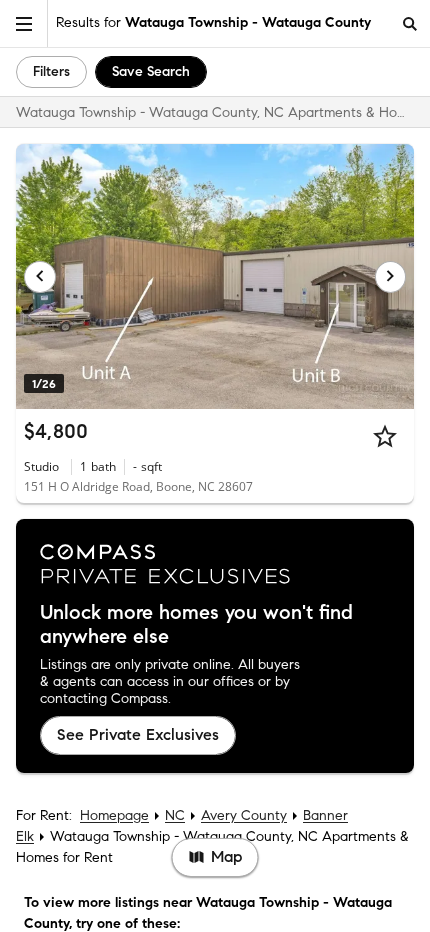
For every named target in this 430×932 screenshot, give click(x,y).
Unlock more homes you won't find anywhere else (196, 625)
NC (175, 815)
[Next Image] (391, 277)
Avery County (244, 815)
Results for (213, 22)
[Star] (385, 436)
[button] (24, 23)
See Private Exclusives (138, 734)
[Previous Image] (40, 277)
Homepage (114, 815)
